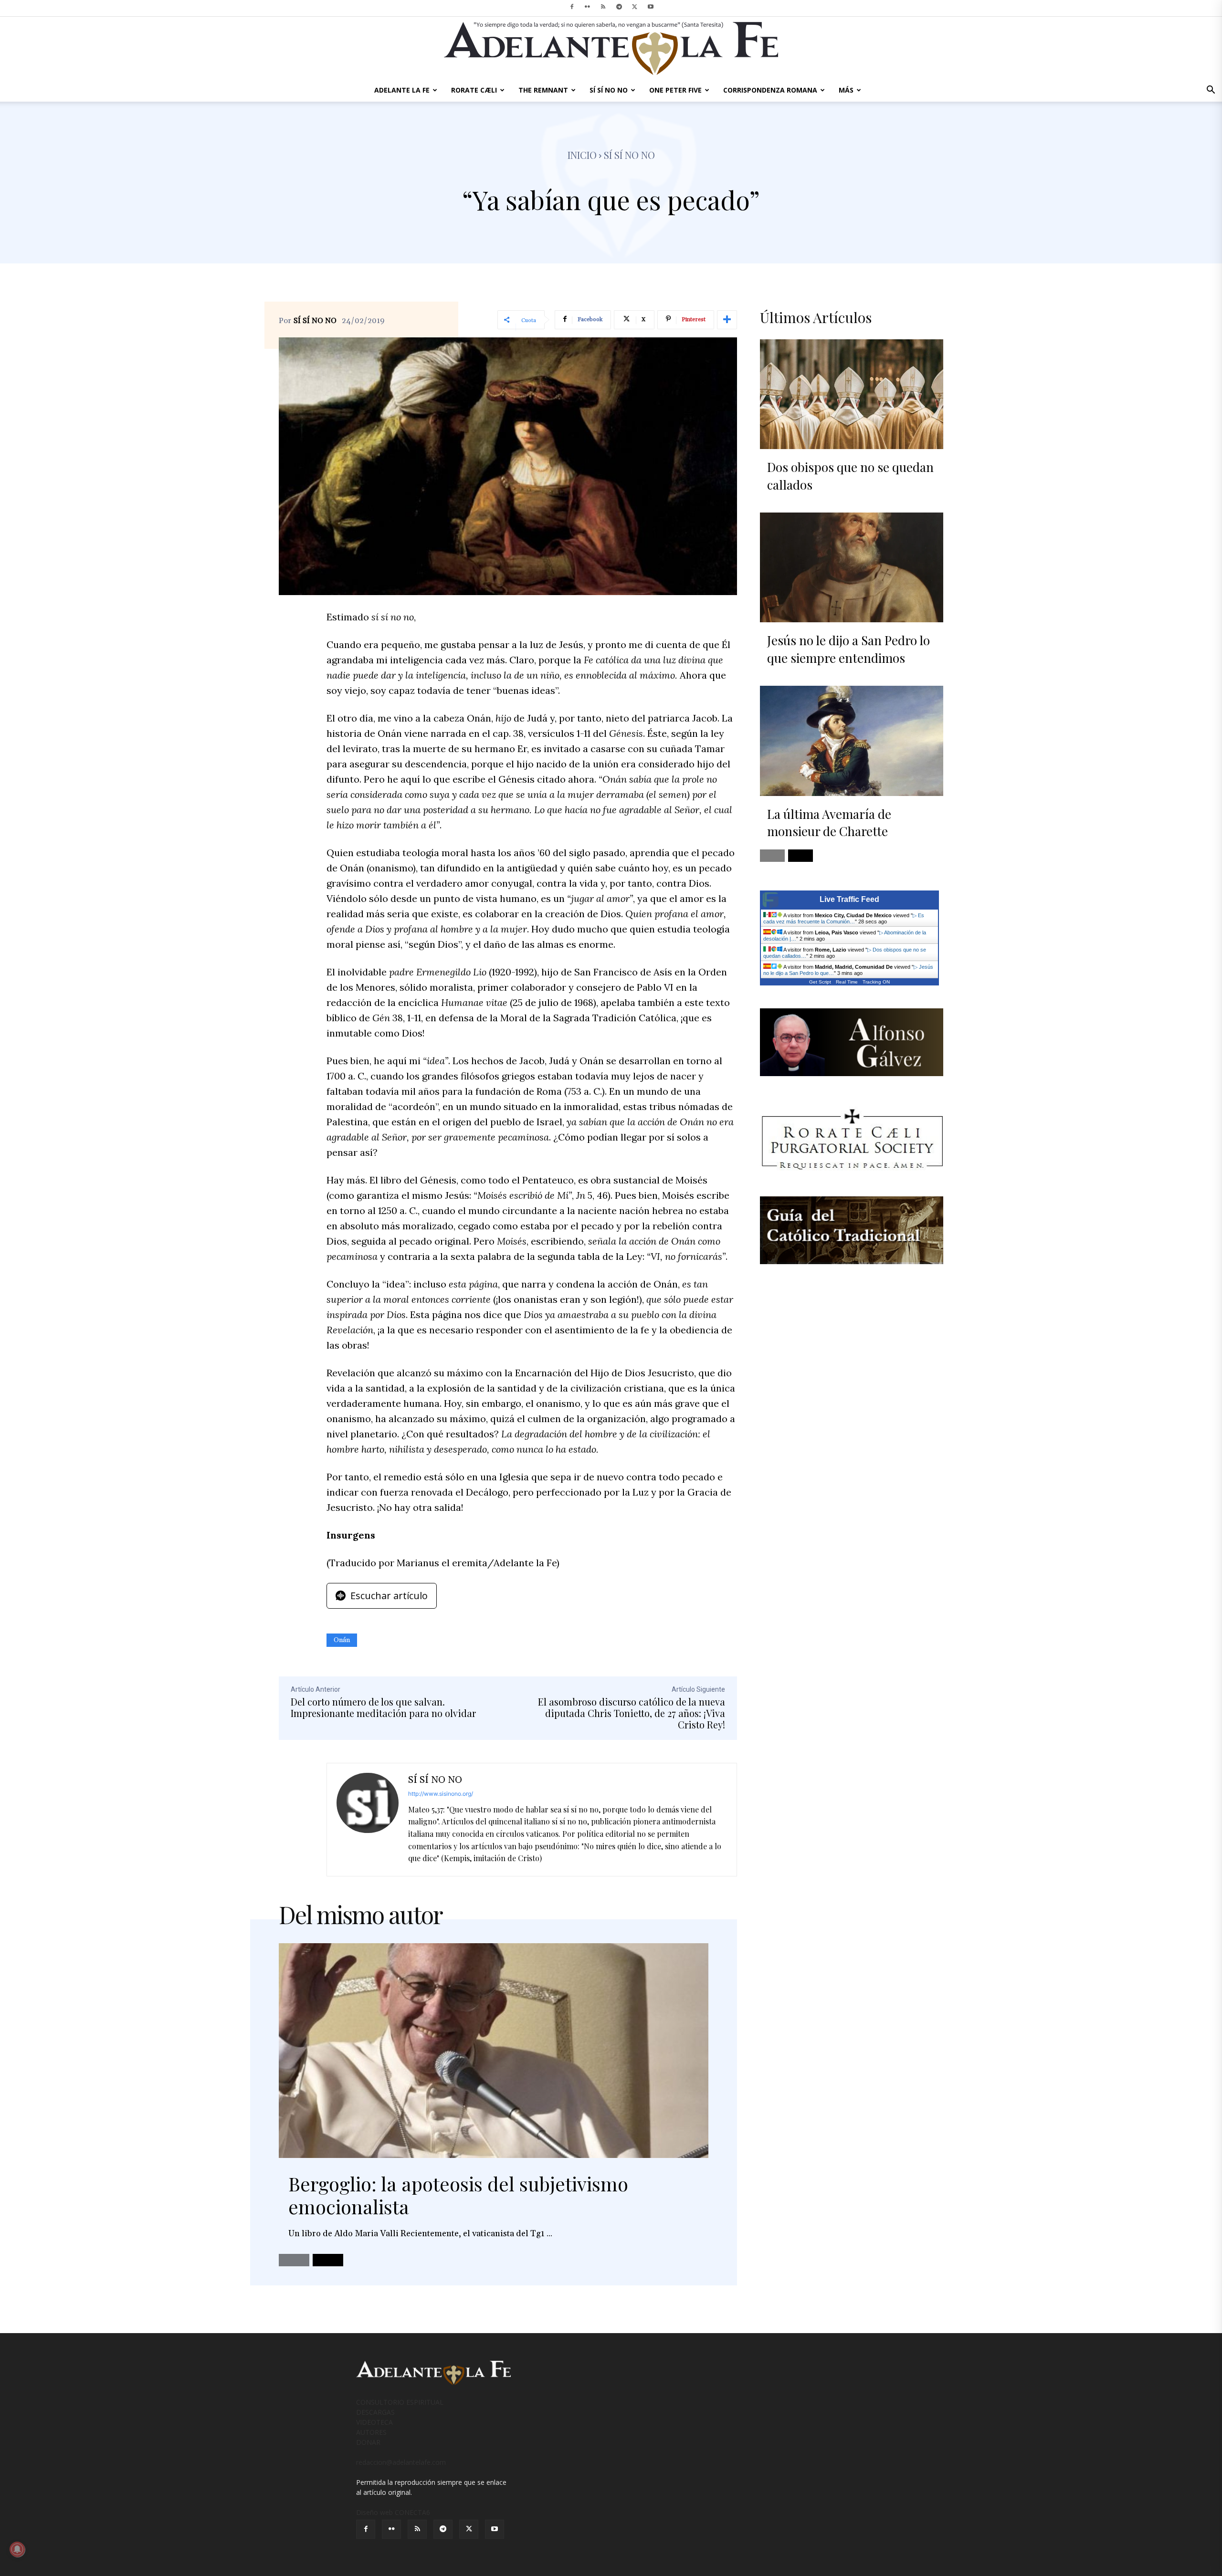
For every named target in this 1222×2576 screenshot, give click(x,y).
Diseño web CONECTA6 (393, 2512)
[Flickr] (588, 7)
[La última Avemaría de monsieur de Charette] (852, 741)
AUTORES (371, 2432)
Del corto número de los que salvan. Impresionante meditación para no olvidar (383, 1707)
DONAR (368, 2442)
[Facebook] (572, 7)
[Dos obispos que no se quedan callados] (852, 394)
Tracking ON (876, 982)
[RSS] (603, 7)
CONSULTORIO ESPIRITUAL (400, 2402)
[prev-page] (294, 2260)
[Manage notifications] (17, 2549)
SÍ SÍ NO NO (609, 90)
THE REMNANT (543, 90)
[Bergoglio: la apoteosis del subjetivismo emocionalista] (494, 2051)
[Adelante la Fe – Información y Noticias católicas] (611, 48)
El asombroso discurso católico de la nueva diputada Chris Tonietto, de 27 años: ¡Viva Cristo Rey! (632, 1713)
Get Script (820, 982)
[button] (1211, 91)
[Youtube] (651, 7)
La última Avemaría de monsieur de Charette (829, 822)
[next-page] (328, 2260)
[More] (727, 320)
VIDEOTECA (374, 2422)
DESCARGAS (375, 2412)
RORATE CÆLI (474, 90)
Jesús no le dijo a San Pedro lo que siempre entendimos (848, 649)
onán (342, 1640)
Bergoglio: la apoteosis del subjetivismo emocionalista (458, 2195)
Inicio (582, 155)
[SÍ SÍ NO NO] (368, 1820)
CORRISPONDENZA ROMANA (770, 90)
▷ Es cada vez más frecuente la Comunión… (844, 918)
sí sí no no (629, 155)
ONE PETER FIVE (675, 90)
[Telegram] (619, 7)
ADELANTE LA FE (402, 90)
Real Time (847, 982)
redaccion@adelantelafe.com (401, 2462)
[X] (635, 7)
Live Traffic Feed (849, 899)
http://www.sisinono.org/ (441, 1794)
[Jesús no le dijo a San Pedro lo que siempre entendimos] (852, 567)
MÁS (846, 90)
